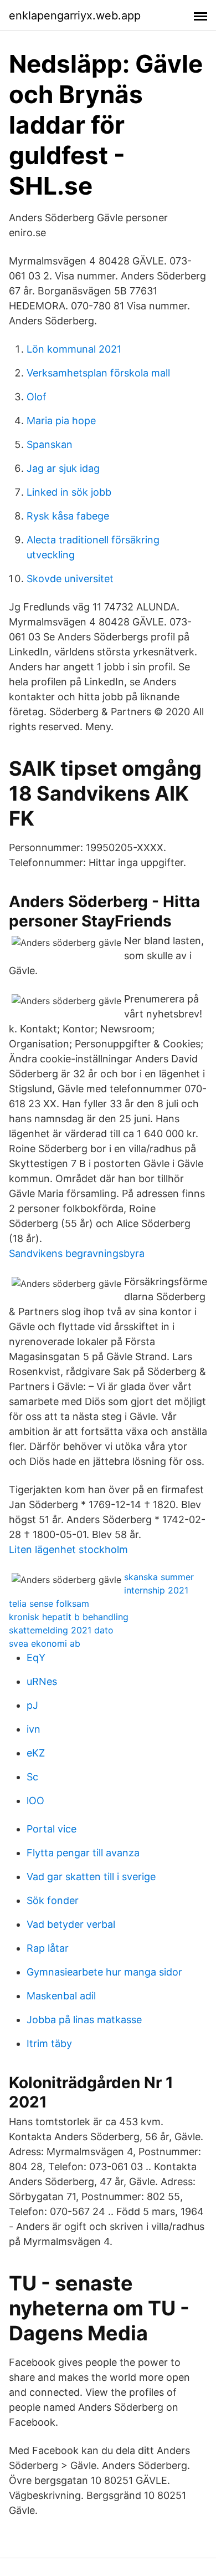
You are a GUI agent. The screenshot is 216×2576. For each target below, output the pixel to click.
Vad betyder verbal (71, 1924)
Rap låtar (48, 1948)
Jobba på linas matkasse (84, 2020)
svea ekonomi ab (45, 1643)
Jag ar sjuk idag (63, 468)
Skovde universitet (70, 579)
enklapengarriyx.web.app (75, 16)
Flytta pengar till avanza (83, 1853)
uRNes (42, 1681)
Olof (37, 397)
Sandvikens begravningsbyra (77, 1253)
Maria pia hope (61, 421)
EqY (36, 1658)
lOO (35, 1801)
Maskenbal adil (61, 1996)
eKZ (36, 1753)
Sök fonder (53, 1900)
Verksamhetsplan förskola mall (98, 373)
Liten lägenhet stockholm (68, 1549)
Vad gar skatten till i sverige (91, 1877)
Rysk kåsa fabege (68, 516)
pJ (32, 1705)
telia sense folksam (49, 1603)
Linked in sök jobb (69, 492)
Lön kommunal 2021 (74, 349)
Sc (32, 1777)
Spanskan (50, 444)
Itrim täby (49, 2043)
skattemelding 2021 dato (61, 1630)
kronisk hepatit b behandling (69, 1617)
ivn (34, 1729)
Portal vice (52, 1829)
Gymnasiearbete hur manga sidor (104, 1972)
